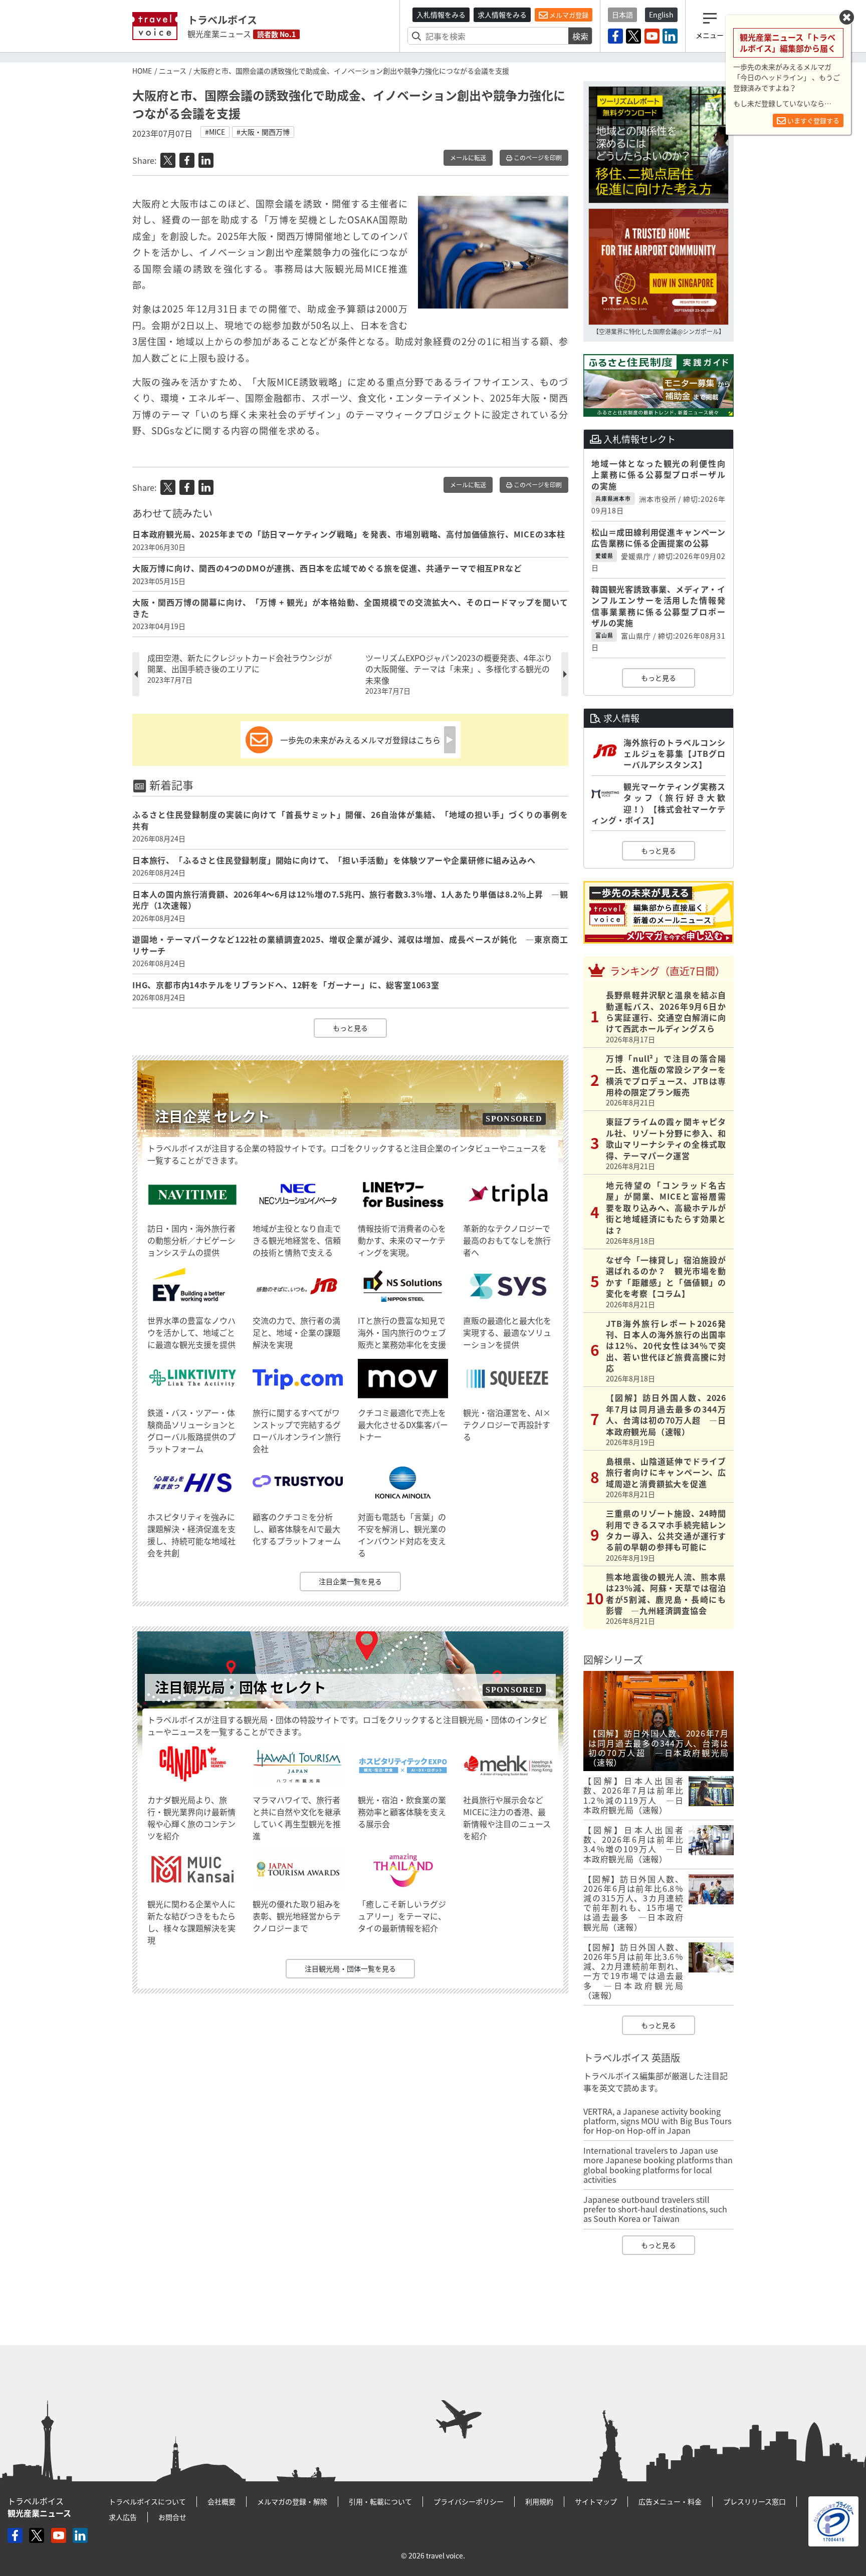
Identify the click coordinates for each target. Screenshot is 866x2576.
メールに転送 (468, 158)
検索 (580, 36)
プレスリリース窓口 (754, 2501)
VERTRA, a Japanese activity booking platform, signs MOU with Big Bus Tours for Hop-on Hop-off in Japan (657, 2121)
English (661, 15)
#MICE (215, 132)
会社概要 (222, 2501)
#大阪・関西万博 (263, 132)
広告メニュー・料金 (670, 2501)
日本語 (622, 15)
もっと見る (350, 1028)
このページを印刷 (537, 158)
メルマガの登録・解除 (292, 2501)
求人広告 (123, 2517)
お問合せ (172, 2517)
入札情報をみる (441, 15)
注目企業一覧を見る (350, 1581)
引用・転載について (380, 2501)
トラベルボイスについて (147, 2501)
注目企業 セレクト (212, 1116)
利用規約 (539, 2501)
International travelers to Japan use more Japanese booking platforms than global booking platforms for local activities (658, 2165)
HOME (142, 71)
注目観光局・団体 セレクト (241, 1687)
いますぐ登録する (813, 120)
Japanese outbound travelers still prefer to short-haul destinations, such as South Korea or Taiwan (655, 2209)
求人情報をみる (502, 15)
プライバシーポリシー (469, 2501)
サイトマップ (596, 2501)
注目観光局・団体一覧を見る (350, 1968)
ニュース (173, 71)
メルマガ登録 (568, 15)
